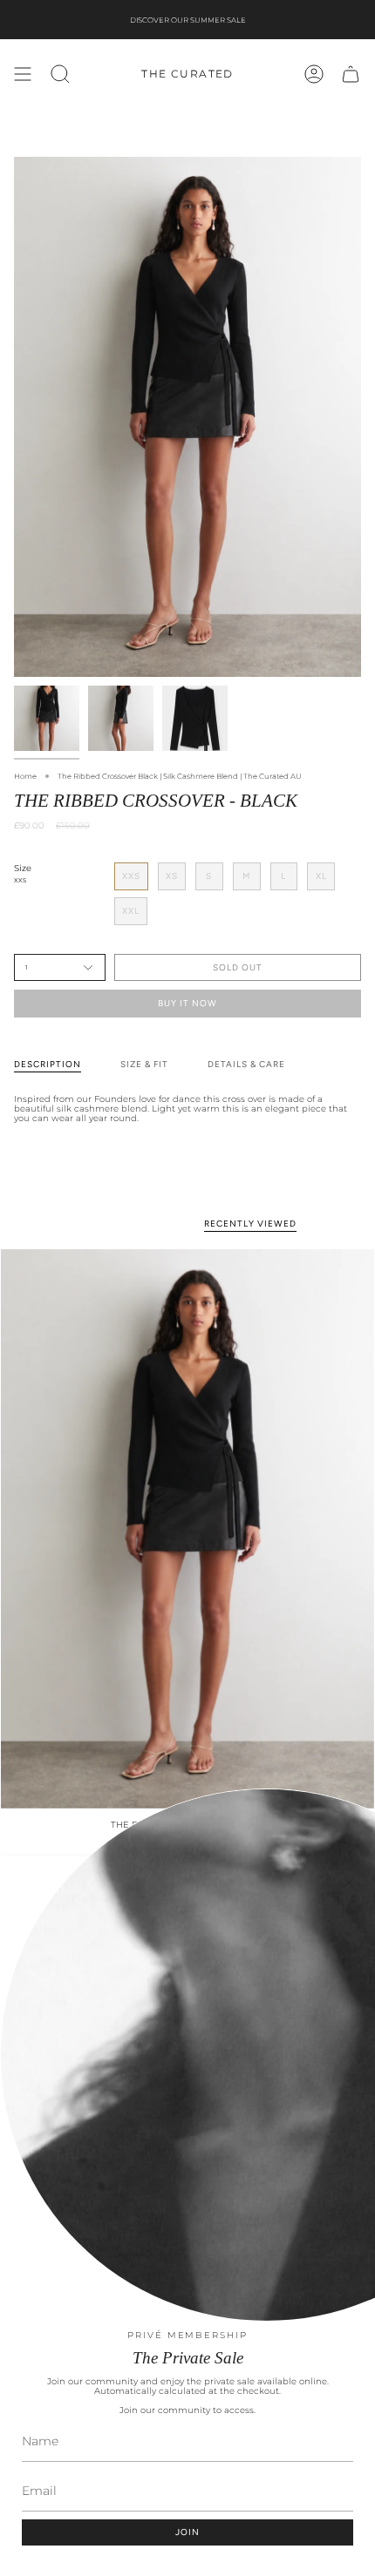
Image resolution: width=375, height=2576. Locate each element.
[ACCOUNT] (314, 74)
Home (25, 776)
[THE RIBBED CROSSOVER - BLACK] (187, 1529)
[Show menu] (23, 74)
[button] (60, 74)
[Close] (349, 1883)
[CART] (351, 74)
